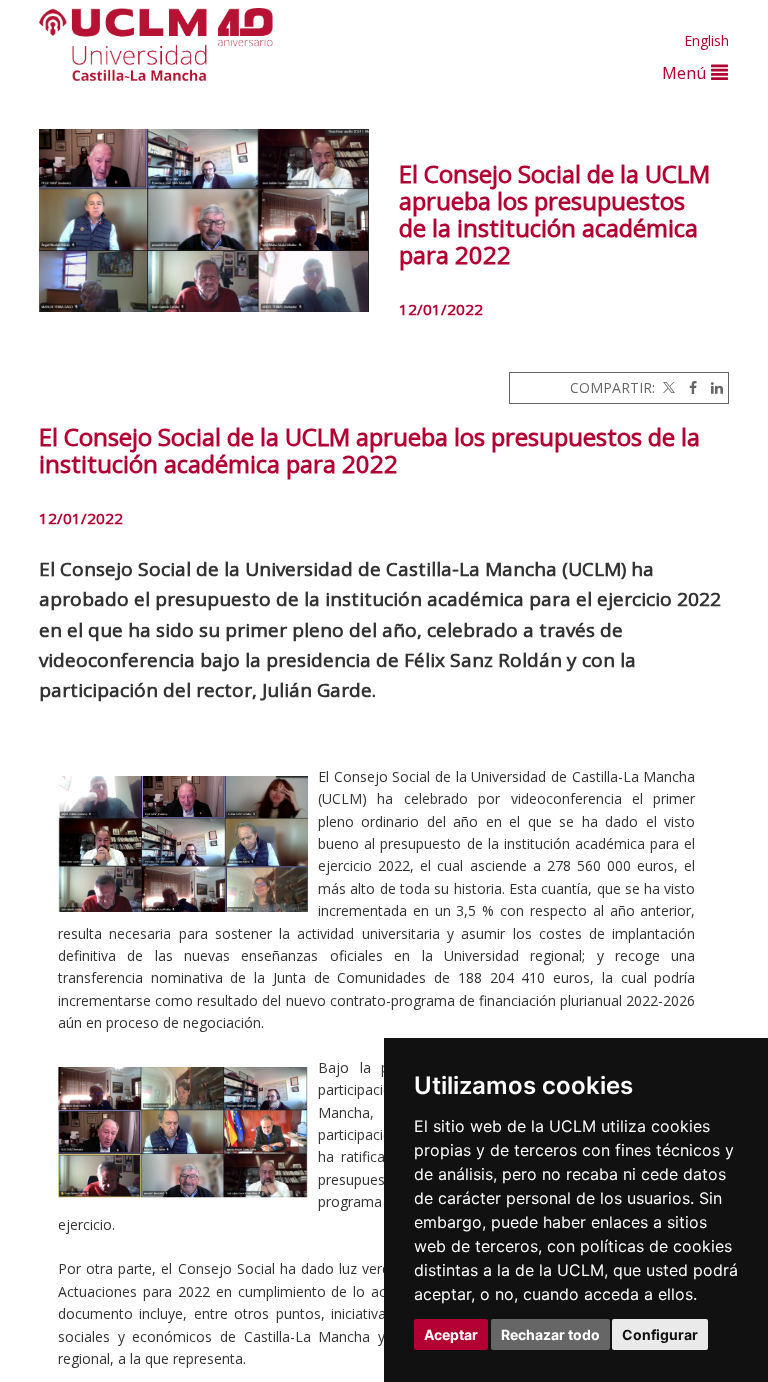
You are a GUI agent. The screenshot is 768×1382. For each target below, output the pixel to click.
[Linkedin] (712, 387)
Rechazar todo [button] (550, 1334)
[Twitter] (667, 387)
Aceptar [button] (451, 1334)
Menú (686, 72)
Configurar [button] (660, 1334)
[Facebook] (688, 387)
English (706, 40)
